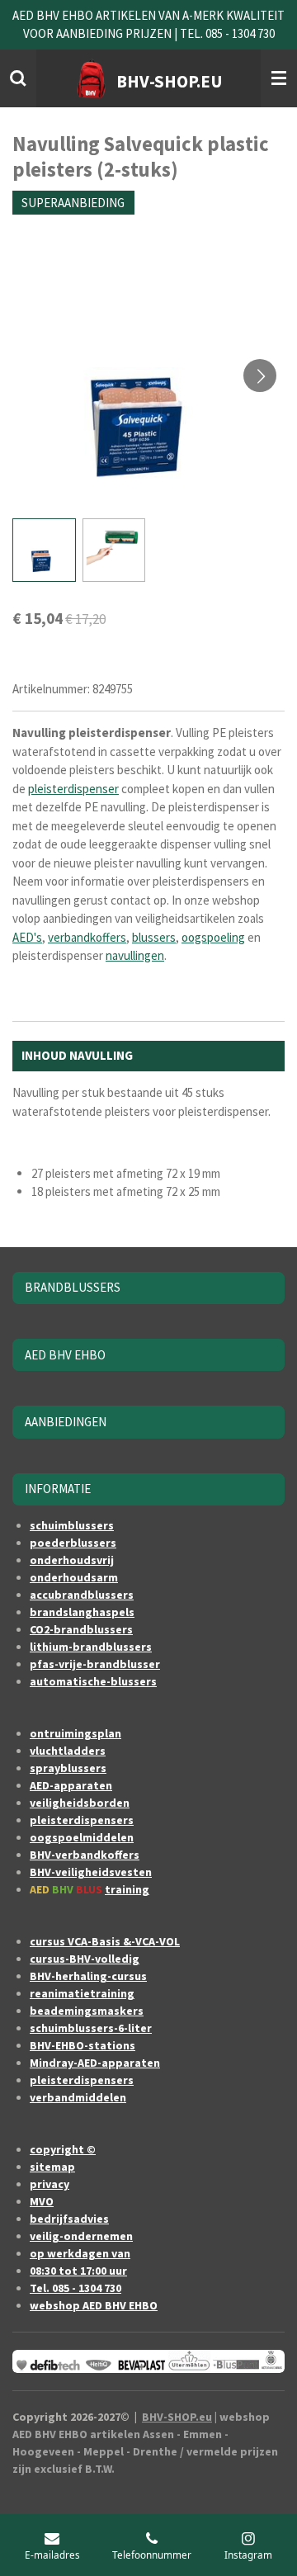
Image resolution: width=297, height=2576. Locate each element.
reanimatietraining (82, 1993)
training (127, 1889)
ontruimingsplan (75, 1733)
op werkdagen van (80, 2253)
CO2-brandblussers (81, 1629)
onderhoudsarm (74, 1577)
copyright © (63, 2149)
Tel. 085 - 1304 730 (75, 2288)
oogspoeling (213, 937)
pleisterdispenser (73, 789)
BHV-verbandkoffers (85, 1855)
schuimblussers (72, 1525)
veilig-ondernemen (81, 2236)
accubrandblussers (82, 1595)
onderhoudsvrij (72, 1560)
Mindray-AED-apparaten (95, 2063)
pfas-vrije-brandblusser (95, 1664)
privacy (49, 2184)
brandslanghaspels (82, 1612)
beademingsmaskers (87, 2011)
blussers (154, 937)
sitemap (52, 2167)
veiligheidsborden (80, 1803)
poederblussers (73, 1543)
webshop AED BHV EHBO (94, 2305)
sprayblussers (68, 1768)
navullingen (135, 955)
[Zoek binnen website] (18, 78)
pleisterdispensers (82, 1820)
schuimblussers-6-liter (91, 2028)
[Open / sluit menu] (279, 78)
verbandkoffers (87, 937)
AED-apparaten (71, 1785)
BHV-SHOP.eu (177, 2417)
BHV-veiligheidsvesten (91, 1872)
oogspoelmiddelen (82, 1837)
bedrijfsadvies (69, 2219)
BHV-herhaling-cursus (88, 1976)
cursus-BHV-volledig (85, 1959)
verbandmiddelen (78, 2097)
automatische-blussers (93, 1681)
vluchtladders (68, 1751)
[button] (44, 550)
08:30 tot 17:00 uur (78, 2271)
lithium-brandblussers (91, 1647)
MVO (42, 2201)
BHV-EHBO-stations (82, 2045)
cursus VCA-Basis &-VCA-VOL (105, 1941)
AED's (27, 937)
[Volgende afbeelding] (260, 376)
